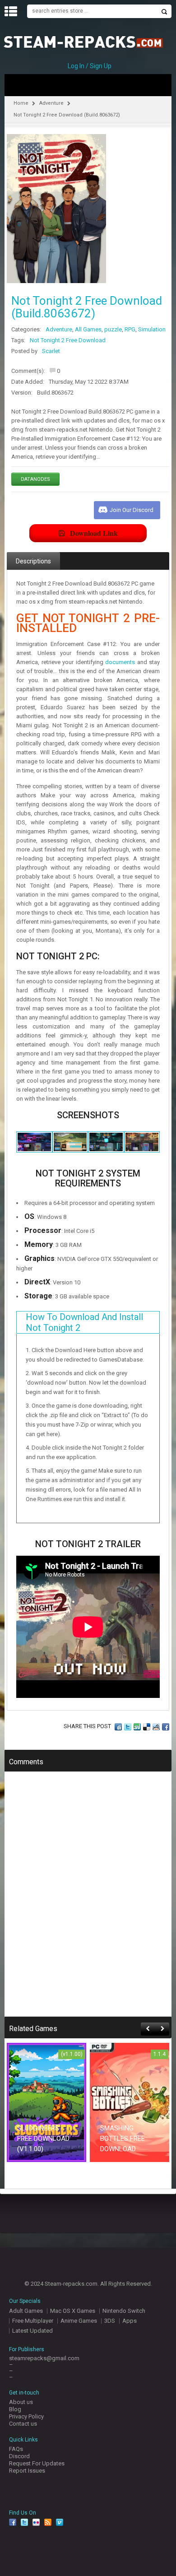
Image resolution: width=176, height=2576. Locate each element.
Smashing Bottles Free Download (123, 2139)
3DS (110, 2321)
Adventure (51, 103)
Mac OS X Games (73, 2311)
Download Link (94, 533)
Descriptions (33, 561)
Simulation (152, 329)
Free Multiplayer (33, 2321)
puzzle (113, 329)
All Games (88, 329)
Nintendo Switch (124, 2311)
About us (21, 2402)
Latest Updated (32, 2331)
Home (21, 103)
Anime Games (79, 2321)
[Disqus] (88, 1900)
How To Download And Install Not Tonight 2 (84, 1322)
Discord (19, 2456)
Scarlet (51, 351)
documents (120, 662)
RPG (130, 329)
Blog (15, 2409)
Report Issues (27, 2471)
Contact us (23, 2424)
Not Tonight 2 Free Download (68, 340)
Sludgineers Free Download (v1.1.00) (43, 2139)
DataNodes (35, 479)
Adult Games (26, 2311)
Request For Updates (37, 2463)
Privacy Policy (26, 2416)
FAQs (16, 2449)
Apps (130, 2321)
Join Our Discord (132, 510)
